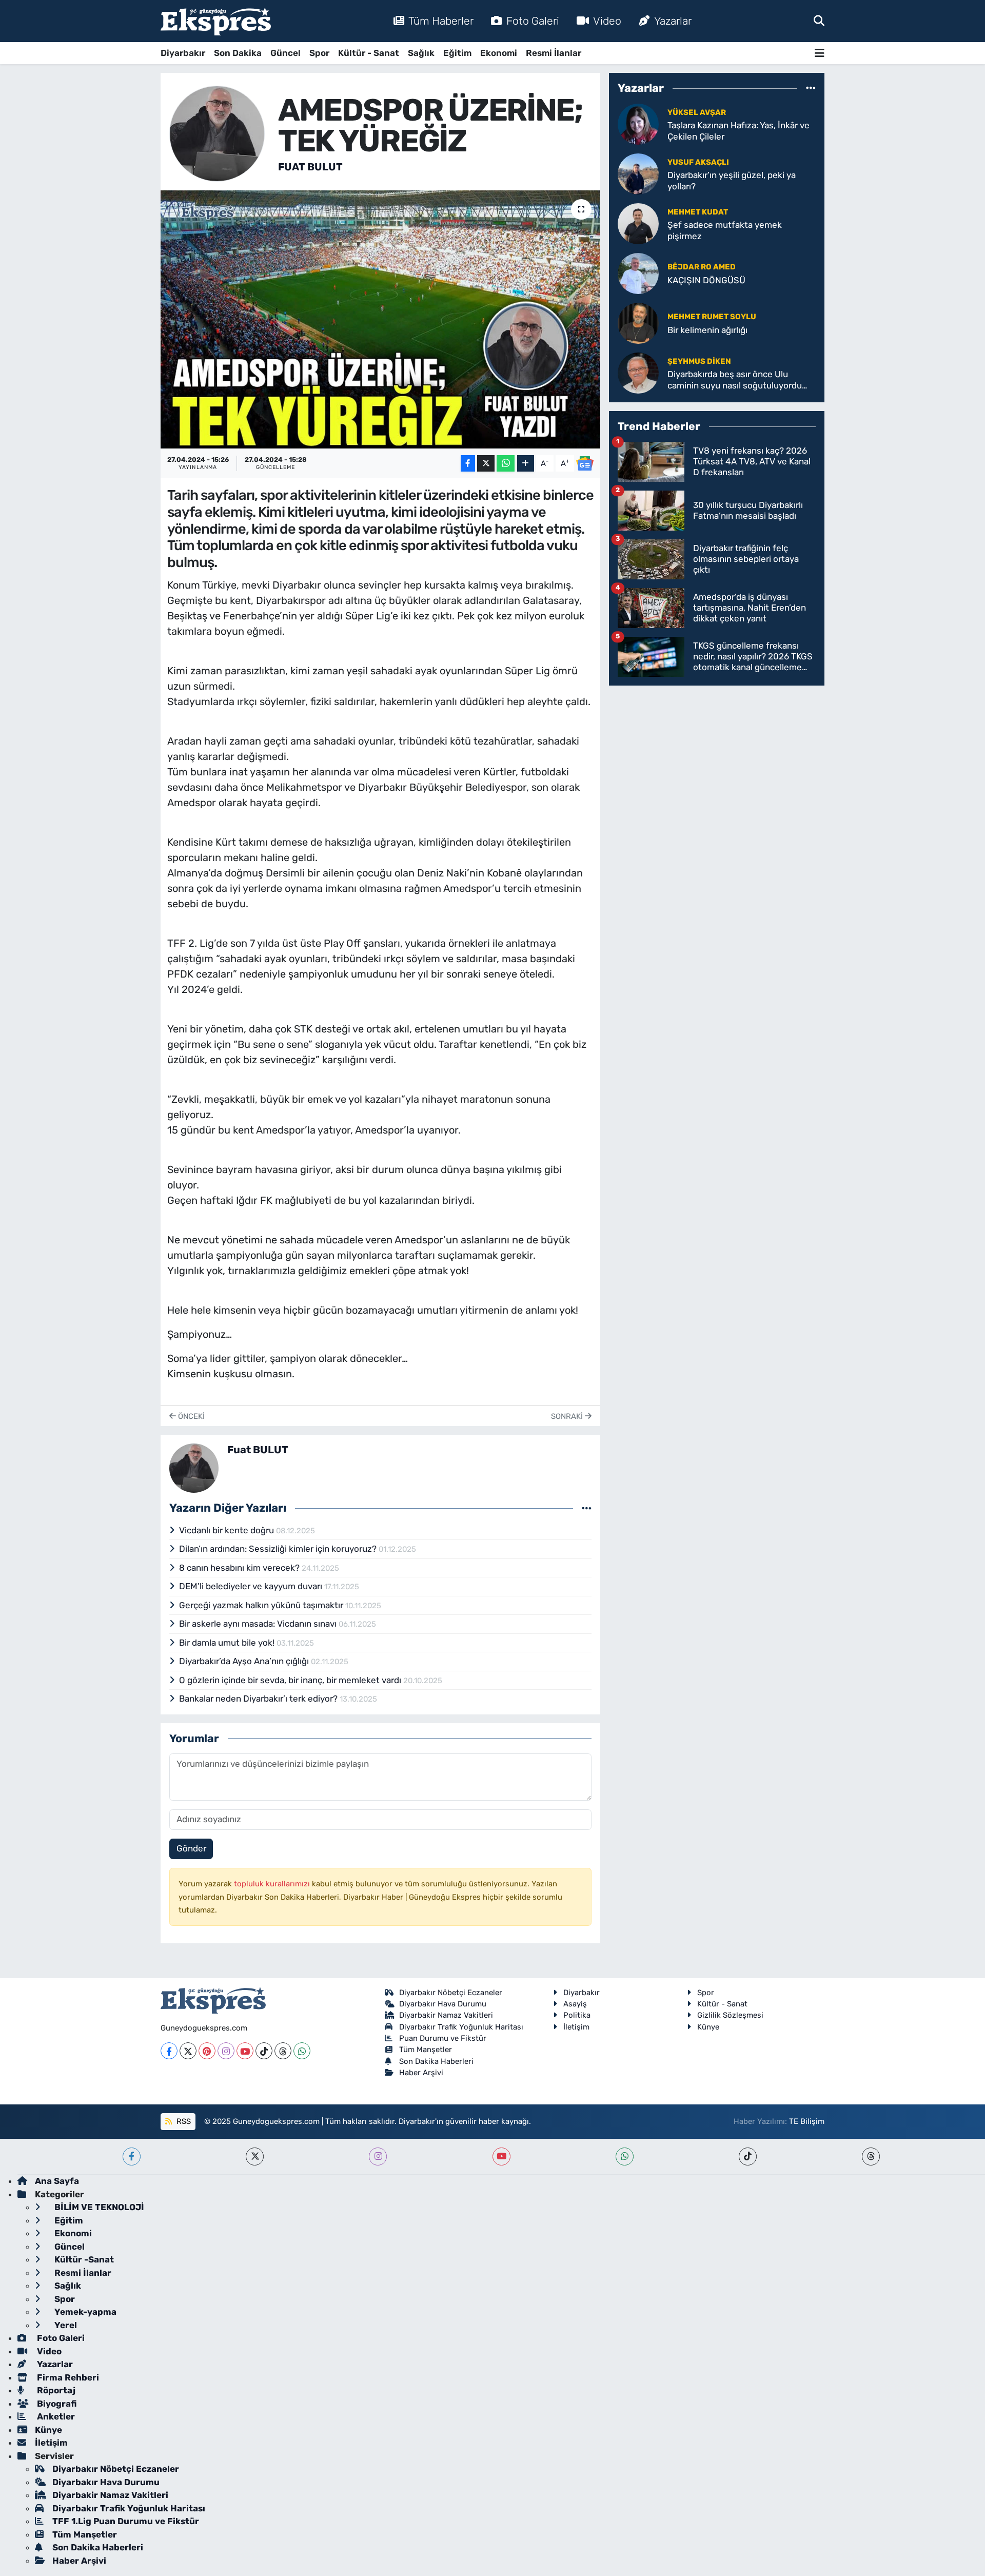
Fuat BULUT (310, 167)
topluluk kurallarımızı (273, 1884)
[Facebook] (169, 2051)
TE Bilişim (807, 2121)
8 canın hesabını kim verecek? (240, 1568)
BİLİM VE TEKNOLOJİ (98, 2207)
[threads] (871, 2157)
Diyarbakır (183, 53)
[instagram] (378, 2157)
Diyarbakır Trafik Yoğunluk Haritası (461, 2027)
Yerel (65, 2325)
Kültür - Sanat (369, 53)
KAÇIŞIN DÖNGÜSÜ (706, 280)
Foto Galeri (533, 21)
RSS (183, 2121)
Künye (708, 2027)
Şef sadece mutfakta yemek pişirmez (725, 230)
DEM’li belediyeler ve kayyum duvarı (252, 1586)
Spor (319, 53)
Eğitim (457, 53)
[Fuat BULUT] (217, 133)
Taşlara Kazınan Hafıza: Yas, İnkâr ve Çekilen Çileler (738, 131)
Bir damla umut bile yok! (228, 1643)
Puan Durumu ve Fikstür (443, 2038)
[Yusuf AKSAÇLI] (638, 173)
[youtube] (501, 2157)
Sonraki (568, 1416)
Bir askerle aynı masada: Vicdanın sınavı (259, 1624)
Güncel (285, 53)
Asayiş (575, 2004)
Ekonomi (499, 53)
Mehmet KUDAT (698, 212)
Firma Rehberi (67, 2377)
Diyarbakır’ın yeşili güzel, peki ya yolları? (732, 180)
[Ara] (819, 21)
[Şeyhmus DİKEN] (638, 373)
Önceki (190, 1416)
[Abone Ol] (585, 463)
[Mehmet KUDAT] (638, 223)
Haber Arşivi (421, 2073)
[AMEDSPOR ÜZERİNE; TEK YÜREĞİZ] (380, 319)
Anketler (55, 2416)
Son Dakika (238, 53)
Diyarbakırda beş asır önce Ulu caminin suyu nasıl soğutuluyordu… (737, 379)
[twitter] (255, 2157)
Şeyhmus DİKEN (699, 361)
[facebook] (132, 2157)
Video (607, 21)
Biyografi (56, 2404)
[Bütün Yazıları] (587, 1508)
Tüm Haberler (441, 21)
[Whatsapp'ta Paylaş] (506, 464)
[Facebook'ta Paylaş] (468, 464)
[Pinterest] (207, 2051)
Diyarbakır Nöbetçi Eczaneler (451, 1993)
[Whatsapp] (302, 2051)
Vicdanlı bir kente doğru (228, 1530)
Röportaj (55, 2390)
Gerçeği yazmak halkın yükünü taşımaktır (262, 1605)
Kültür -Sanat (83, 2259)
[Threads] (283, 2051)
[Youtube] (245, 2051)
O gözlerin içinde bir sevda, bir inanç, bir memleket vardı (291, 1680)
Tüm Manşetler (426, 2050)
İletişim (576, 2027)
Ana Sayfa (57, 2181)
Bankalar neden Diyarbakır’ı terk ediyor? (259, 1699)
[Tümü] (811, 88)
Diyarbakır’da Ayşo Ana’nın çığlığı (245, 1661)
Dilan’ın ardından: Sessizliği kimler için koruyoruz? (279, 1549)
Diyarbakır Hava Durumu (443, 2004)
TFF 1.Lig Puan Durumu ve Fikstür (126, 2521)
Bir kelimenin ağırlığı (707, 330)
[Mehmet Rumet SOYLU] (638, 323)
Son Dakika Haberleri (436, 2061)
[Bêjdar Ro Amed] (638, 273)
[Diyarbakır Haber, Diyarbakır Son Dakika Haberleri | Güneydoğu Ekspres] (216, 21)
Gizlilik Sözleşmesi (730, 2015)
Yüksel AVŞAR (697, 112)
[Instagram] (226, 2051)
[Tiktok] (264, 2051)
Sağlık (421, 53)
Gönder (191, 1848)
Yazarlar (673, 21)
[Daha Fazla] (526, 464)
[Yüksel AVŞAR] (638, 124)
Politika (577, 2015)
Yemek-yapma (84, 2312)
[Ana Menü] (820, 53)
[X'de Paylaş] (486, 464)
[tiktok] (748, 2157)
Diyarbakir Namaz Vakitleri (446, 2015)
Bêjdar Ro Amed (702, 267)
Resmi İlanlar (554, 53)
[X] (188, 2051)
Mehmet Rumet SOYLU (712, 317)
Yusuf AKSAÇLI (698, 162)
